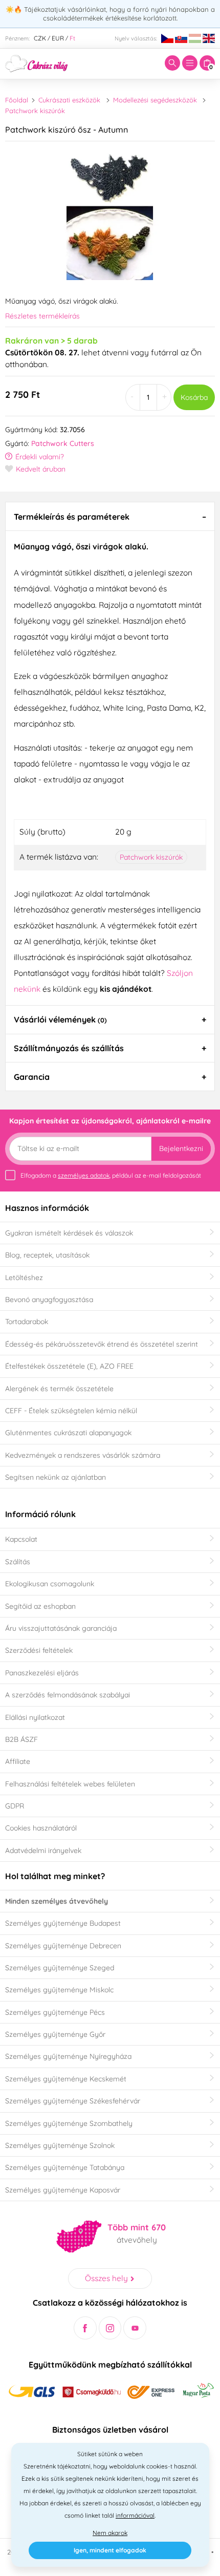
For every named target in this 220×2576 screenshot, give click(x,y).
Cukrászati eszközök (69, 100)
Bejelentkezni (181, 1148)
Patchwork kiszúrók (35, 111)
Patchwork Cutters (63, 443)
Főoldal (17, 100)
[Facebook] (85, 2328)
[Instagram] (110, 2328)
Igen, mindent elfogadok (110, 2550)
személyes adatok (84, 1175)
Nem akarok (110, 2533)
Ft (72, 38)
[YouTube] (135, 2328)
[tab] (110, 516)
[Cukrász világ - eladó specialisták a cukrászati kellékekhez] (37, 62)
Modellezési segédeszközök (155, 100)
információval (135, 2515)
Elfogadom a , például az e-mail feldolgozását (111, 1175)
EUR (58, 38)
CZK (40, 38)
